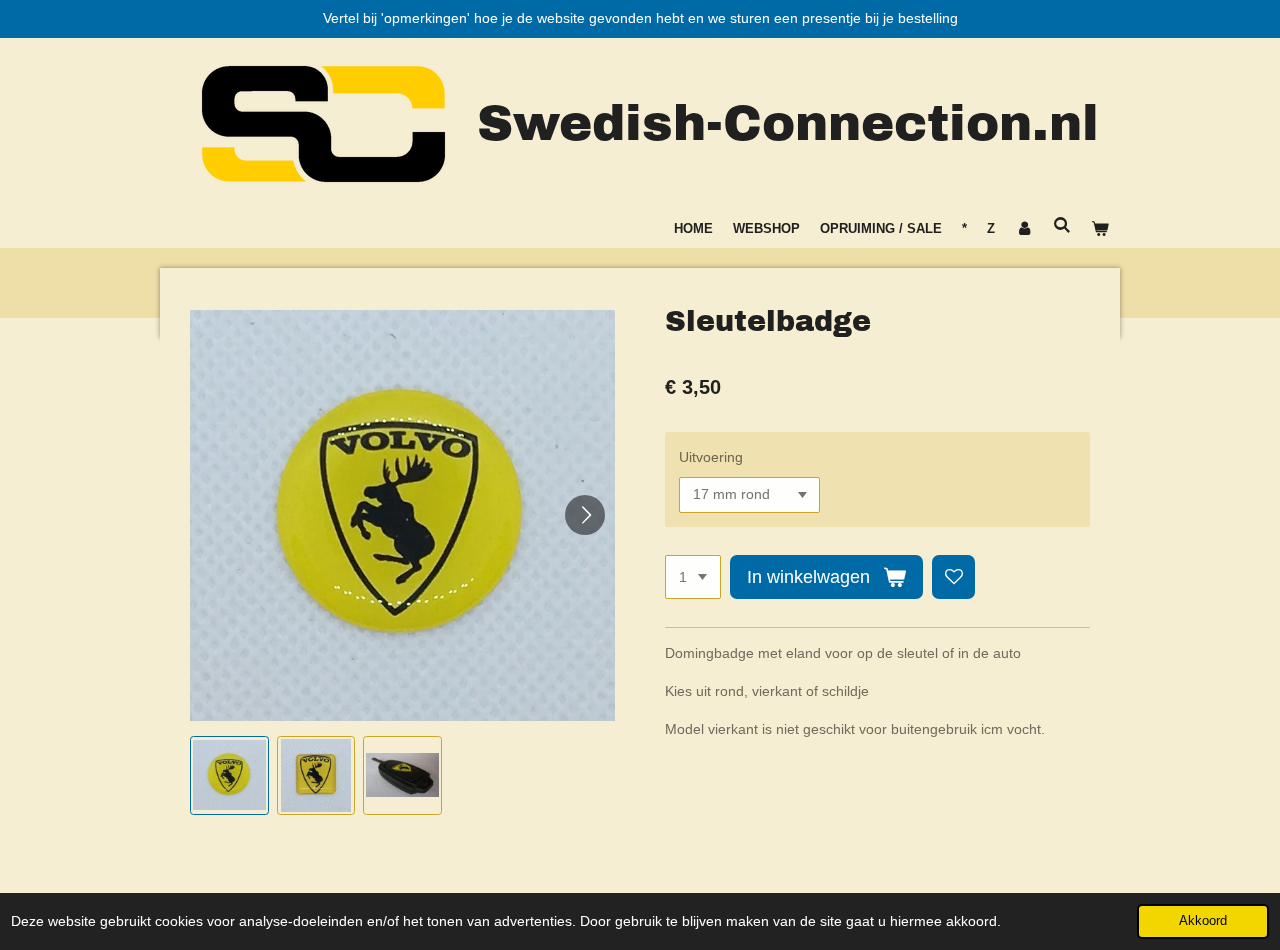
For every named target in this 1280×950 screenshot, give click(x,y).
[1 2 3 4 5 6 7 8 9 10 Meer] (693, 577)
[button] (229, 775)
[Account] (1024, 229)
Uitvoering (711, 457)
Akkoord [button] (1203, 921)
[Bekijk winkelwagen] (1101, 229)
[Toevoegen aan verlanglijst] (954, 577)
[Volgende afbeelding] (585, 515)
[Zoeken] (1063, 225)
